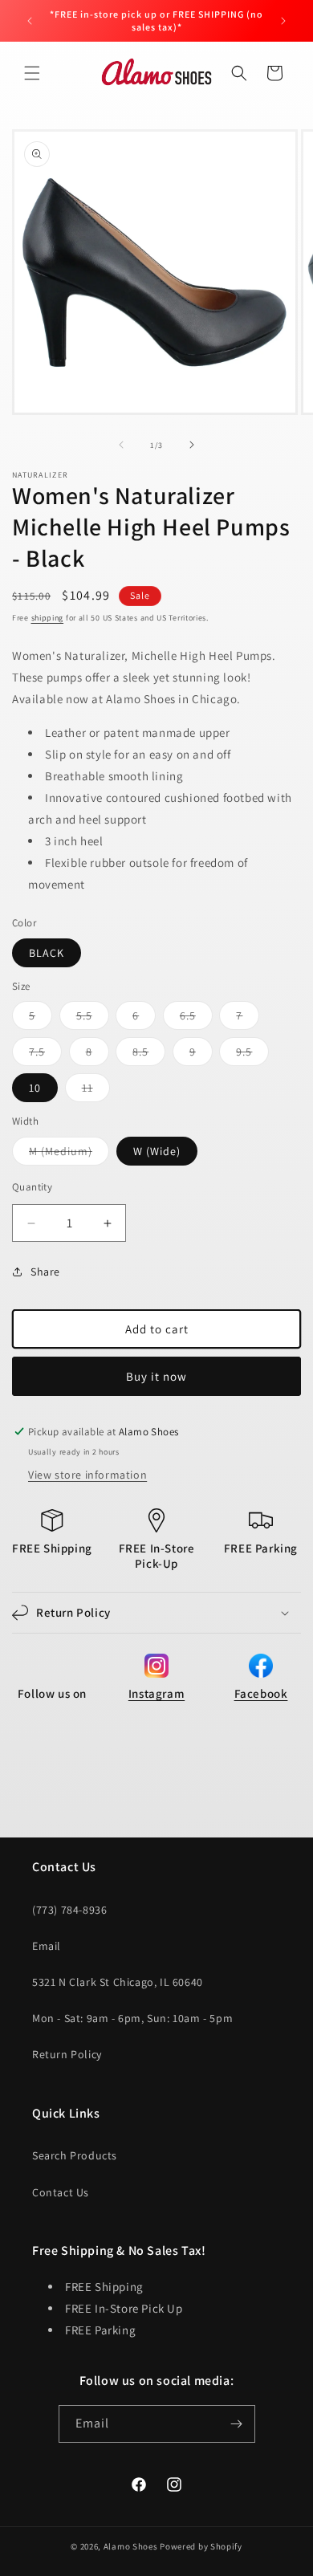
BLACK (47, 953)
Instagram (156, 1693)
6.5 (196, 1019)
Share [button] (45, 1272)
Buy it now (156, 1376)
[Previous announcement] (30, 21)
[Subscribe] (237, 2424)
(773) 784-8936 (69, 1910)
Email (47, 1946)
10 (35, 1088)
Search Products (75, 2155)
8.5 (149, 1055)
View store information (87, 1475)
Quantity (32, 1187)
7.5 (45, 1055)
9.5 (252, 1055)
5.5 (93, 1019)
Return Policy (67, 2054)
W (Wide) (157, 1151)
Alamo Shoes (131, 2546)
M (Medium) (69, 1154)
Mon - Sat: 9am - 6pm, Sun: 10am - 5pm (132, 2018)
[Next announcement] (283, 21)
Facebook (261, 1693)
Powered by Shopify (201, 2546)
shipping (48, 618)
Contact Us (61, 2192)
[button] (32, 73)
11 (96, 1091)
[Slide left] (121, 445)
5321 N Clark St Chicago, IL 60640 (118, 1982)
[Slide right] (192, 445)
